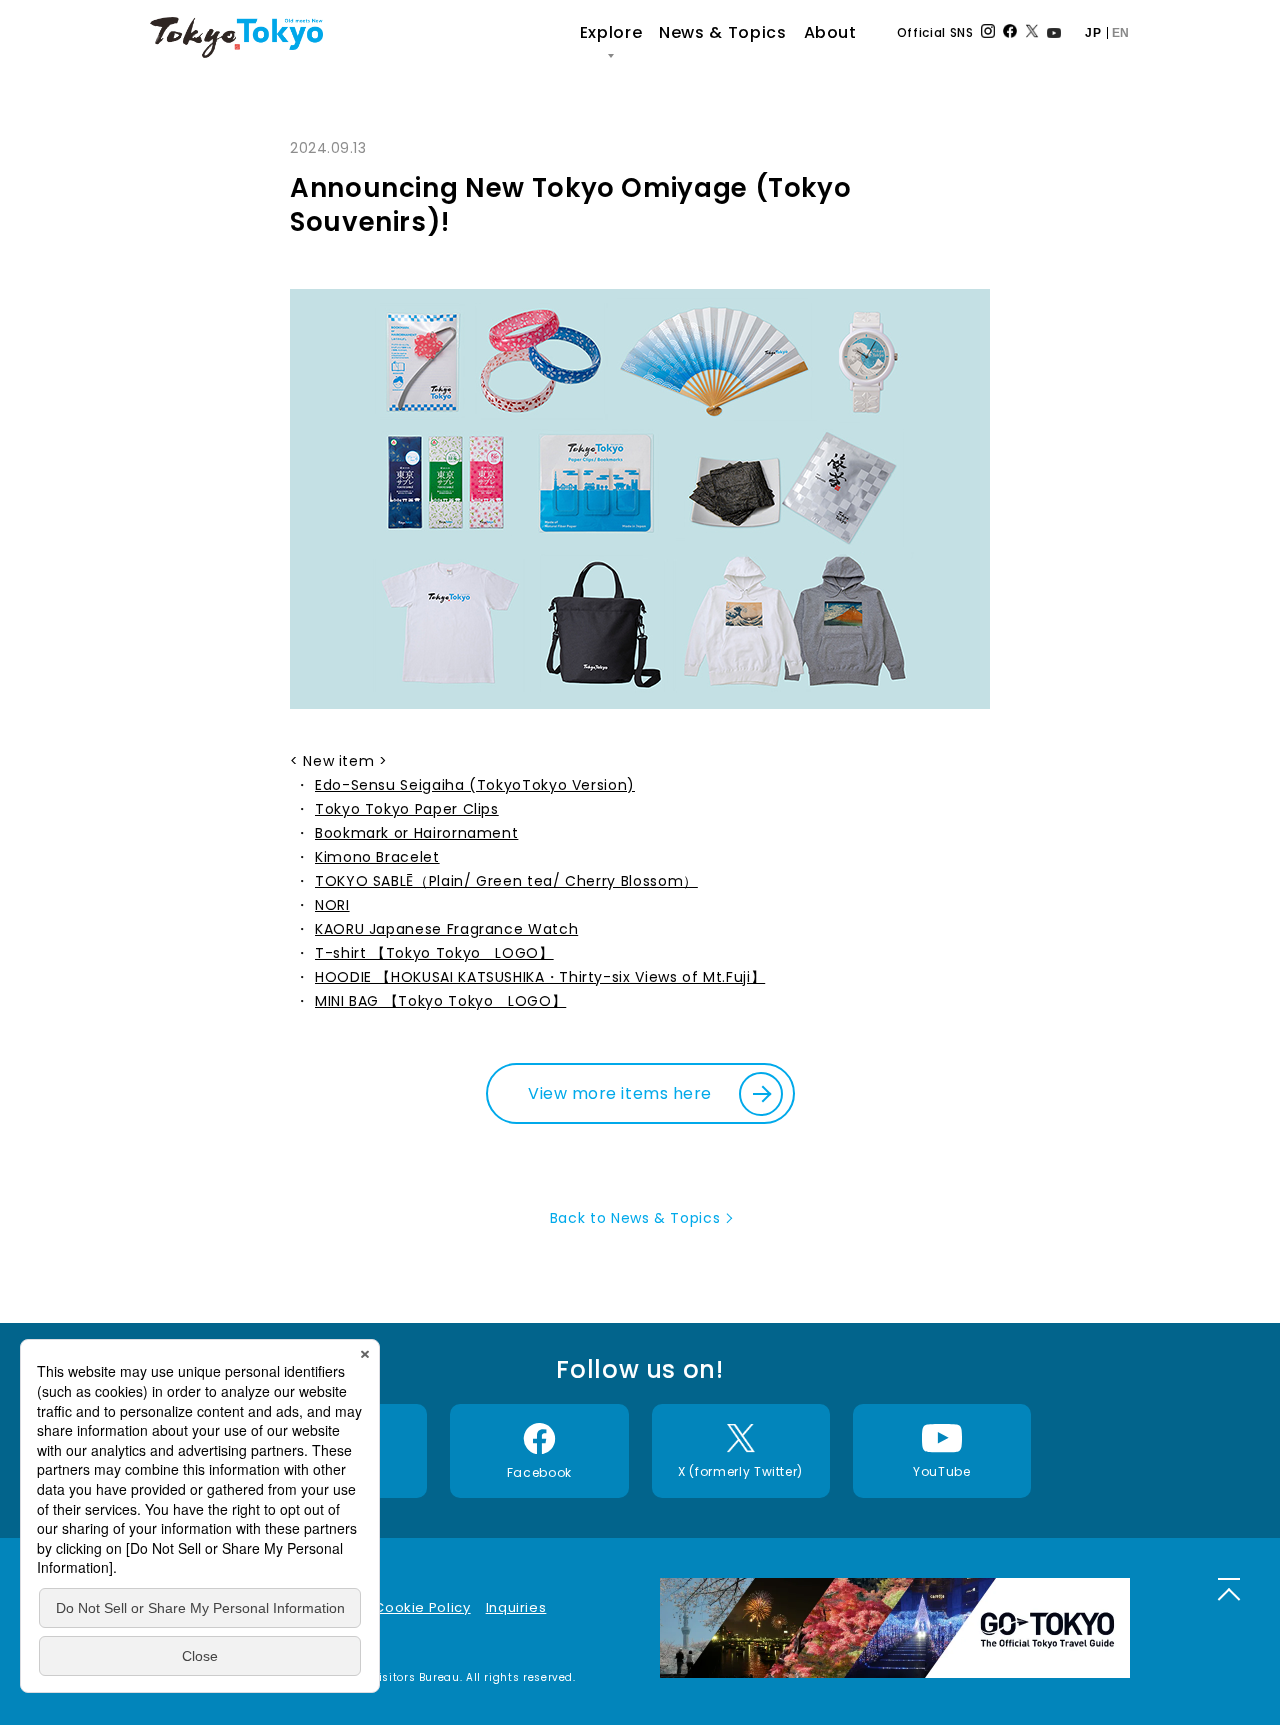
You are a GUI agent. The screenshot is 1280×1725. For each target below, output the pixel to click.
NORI (332, 905)
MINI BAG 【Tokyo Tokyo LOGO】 (440, 1001)
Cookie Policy (422, 1607)
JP (1093, 33)
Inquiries (516, 1607)
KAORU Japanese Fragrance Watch (446, 929)
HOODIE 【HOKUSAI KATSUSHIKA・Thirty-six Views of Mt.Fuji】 (540, 977)
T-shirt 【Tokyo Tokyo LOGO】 (434, 953)
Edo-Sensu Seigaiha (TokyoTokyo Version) (475, 785)
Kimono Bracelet (377, 857)
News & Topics (722, 32)
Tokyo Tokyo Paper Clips (407, 809)
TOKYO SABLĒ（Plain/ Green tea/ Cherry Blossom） (506, 881)
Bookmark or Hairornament (416, 833)
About (830, 32)
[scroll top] (1229, 1589)
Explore (611, 32)
